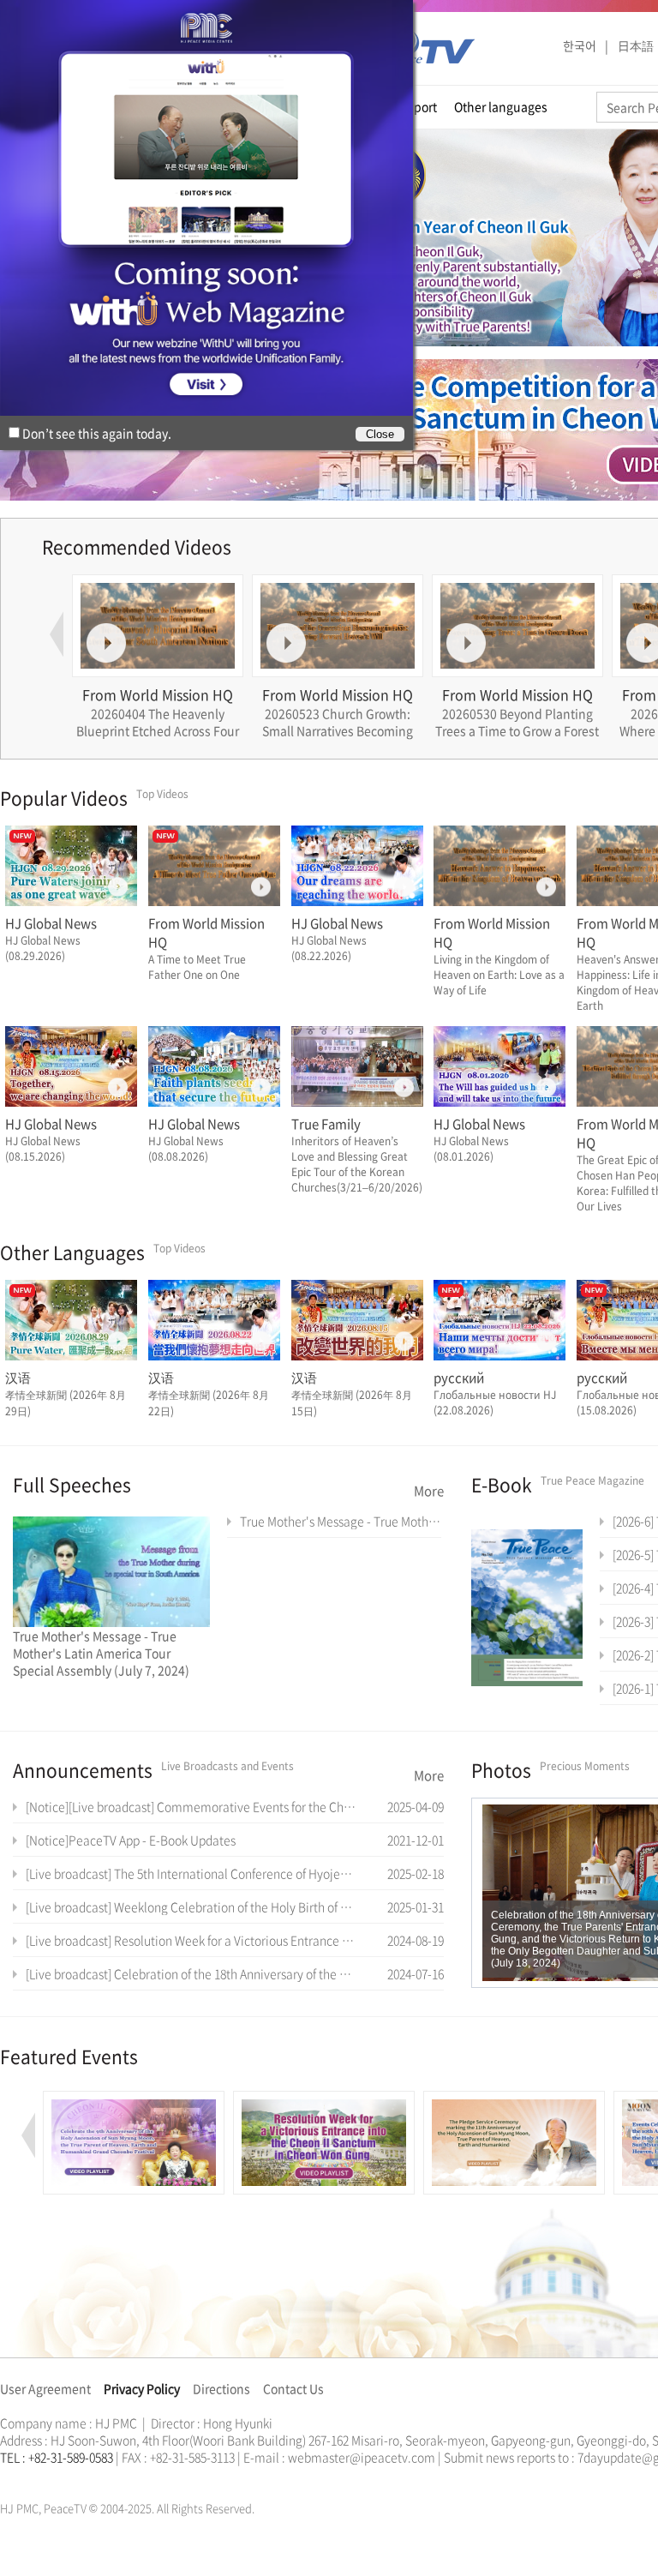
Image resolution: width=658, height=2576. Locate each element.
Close (380, 434)
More (429, 1491)
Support (414, 106)
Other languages (501, 106)
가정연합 (45, 2477)
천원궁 (60, 2477)
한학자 (5, 2477)
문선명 (18, 2477)
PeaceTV (430, 47)
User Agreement (45, 2388)
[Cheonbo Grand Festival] (134, 2100)
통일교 (31, 2477)
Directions (221, 2388)
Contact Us (293, 2388)
